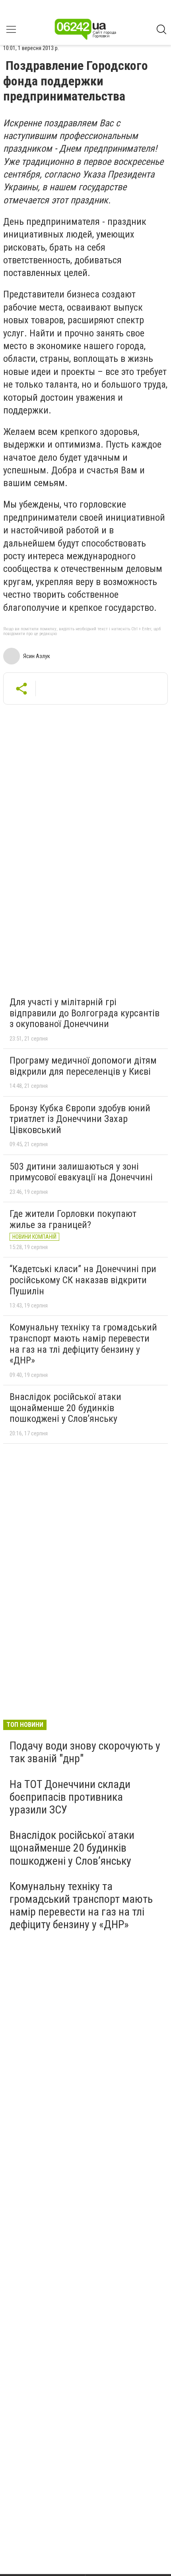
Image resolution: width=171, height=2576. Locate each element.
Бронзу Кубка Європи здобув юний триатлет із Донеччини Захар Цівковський (80, 1119)
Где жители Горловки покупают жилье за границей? (73, 1219)
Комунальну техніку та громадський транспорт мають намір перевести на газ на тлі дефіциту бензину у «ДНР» (83, 1344)
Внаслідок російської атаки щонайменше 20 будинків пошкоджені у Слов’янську (65, 1408)
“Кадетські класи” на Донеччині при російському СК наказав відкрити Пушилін (83, 1280)
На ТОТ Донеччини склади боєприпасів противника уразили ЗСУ (70, 1797)
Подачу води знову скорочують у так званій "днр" (85, 1752)
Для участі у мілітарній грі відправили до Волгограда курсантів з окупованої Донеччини (85, 1013)
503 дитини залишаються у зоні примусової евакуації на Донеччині (81, 1172)
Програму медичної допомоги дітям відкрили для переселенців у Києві (83, 1066)
